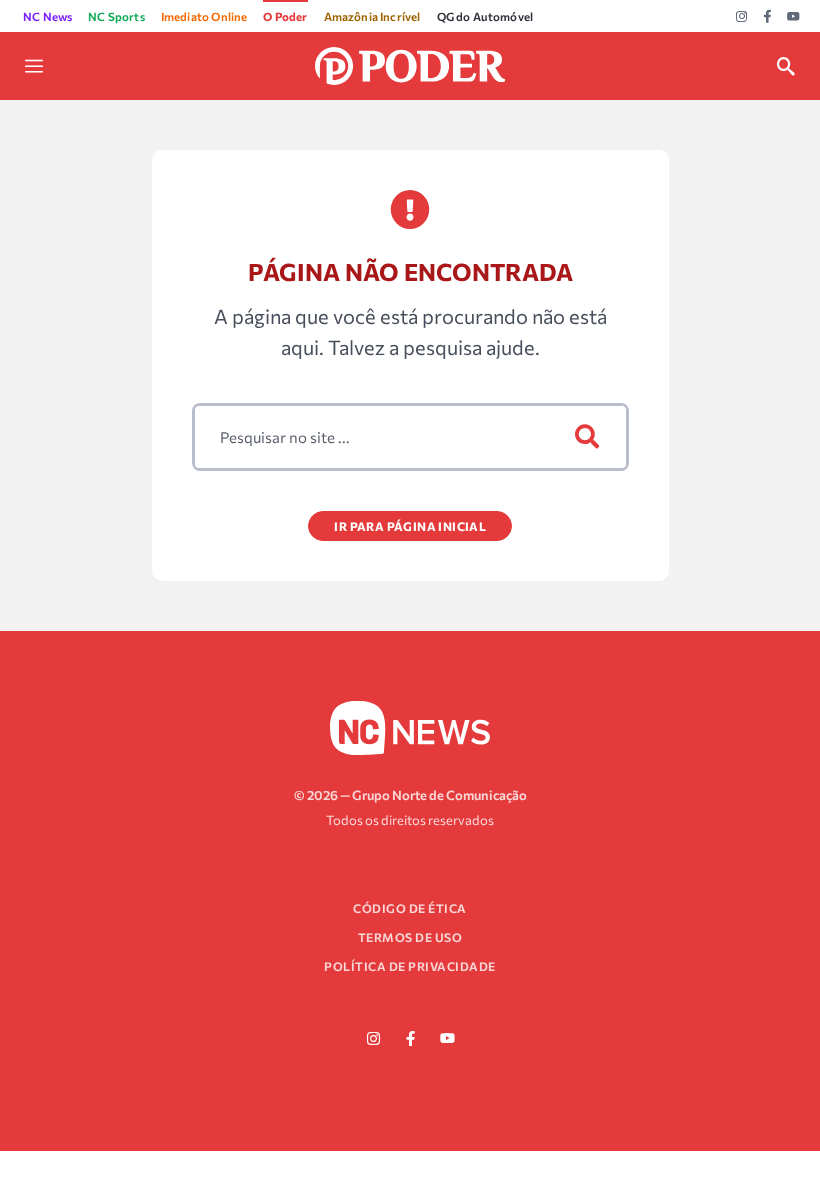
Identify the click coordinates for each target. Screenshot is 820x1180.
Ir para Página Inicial (410, 526)
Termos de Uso (410, 937)
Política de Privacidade (410, 966)
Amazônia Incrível (372, 16)
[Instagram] (741, 17)
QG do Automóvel (485, 16)
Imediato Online (204, 16)
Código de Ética (410, 908)
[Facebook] (767, 17)
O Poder (285, 16)
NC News (47, 16)
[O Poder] (409, 63)
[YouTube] (793, 17)
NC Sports (116, 16)
